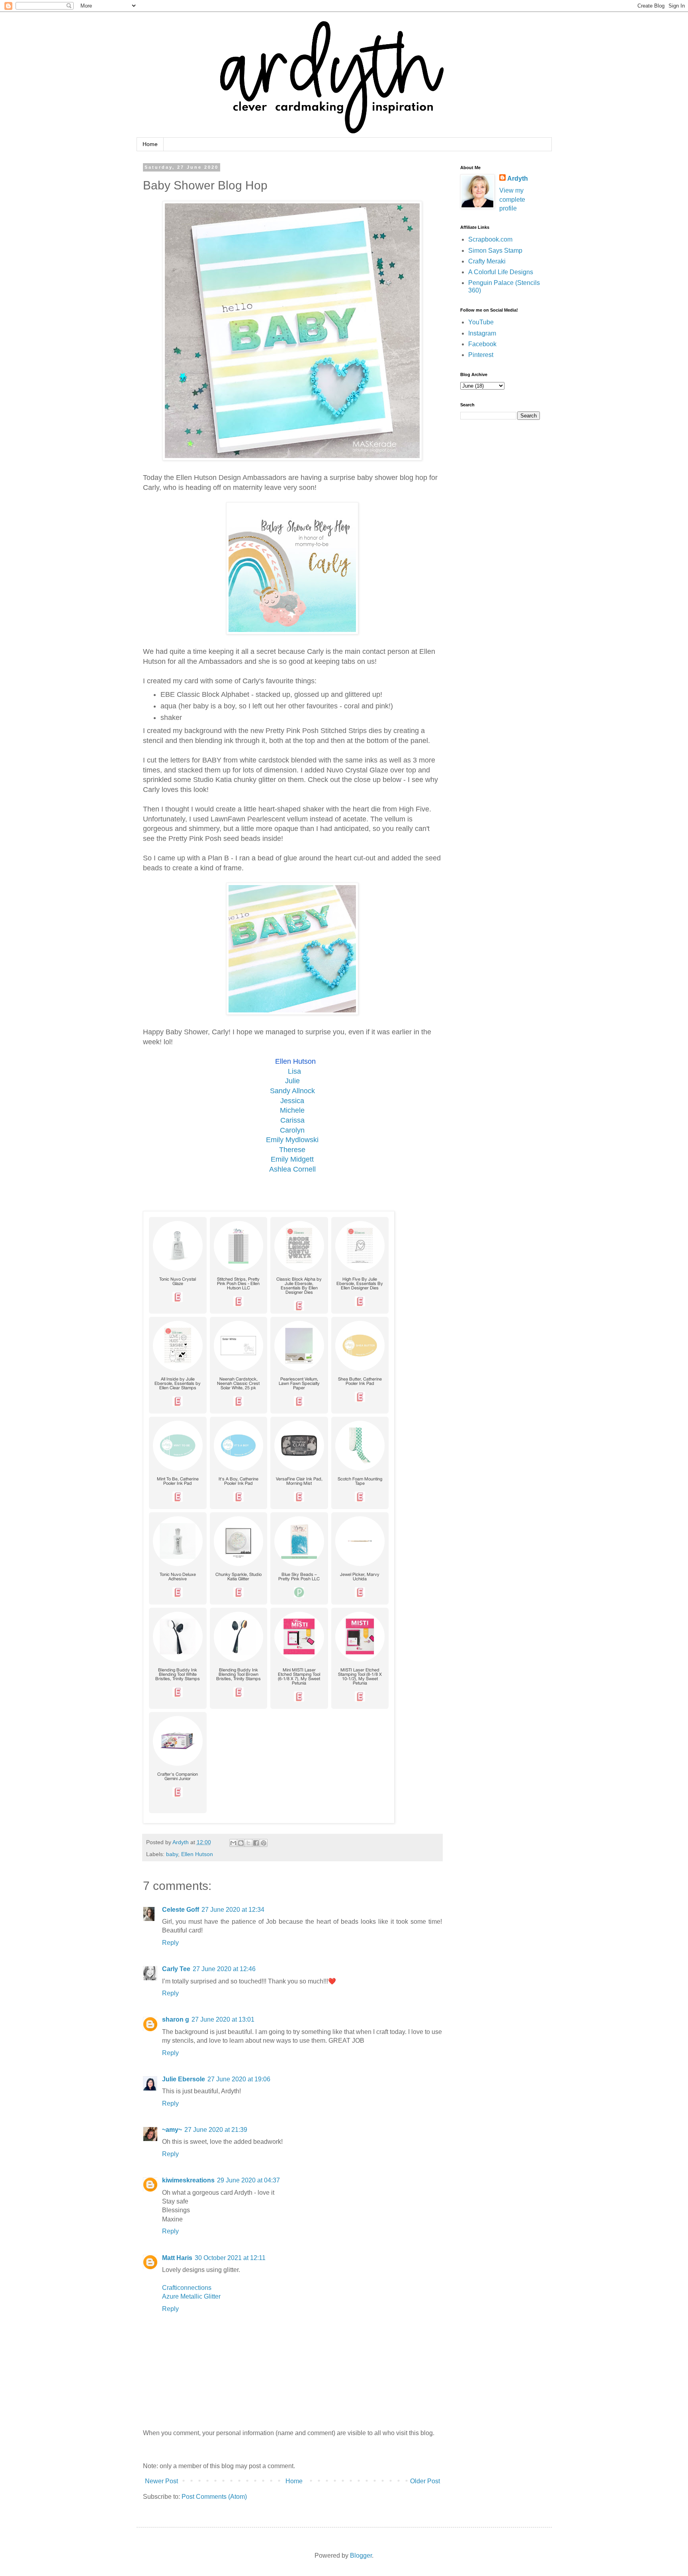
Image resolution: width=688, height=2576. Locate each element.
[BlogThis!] (241, 1843)
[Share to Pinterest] (264, 1843)
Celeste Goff (181, 1910)
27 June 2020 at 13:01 (223, 2019)
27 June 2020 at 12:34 (233, 1910)
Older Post (425, 2481)
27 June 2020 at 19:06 (239, 2079)
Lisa (294, 1071)
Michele (292, 1110)
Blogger (361, 2556)
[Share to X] (248, 1843)
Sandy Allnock (292, 1091)
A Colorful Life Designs (501, 272)
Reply (170, 1943)
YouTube (481, 322)
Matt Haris (177, 2258)
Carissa (292, 1120)
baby (172, 1854)
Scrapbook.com (490, 239)
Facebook (482, 344)
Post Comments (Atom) (214, 2497)
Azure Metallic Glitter (191, 2296)
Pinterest (481, 355)
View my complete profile (512, 199)
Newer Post (161, 2481)
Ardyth (518, 178)
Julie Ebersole (184, 2079)
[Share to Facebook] (256, 1843)
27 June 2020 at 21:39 (216, 2130)
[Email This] (233, 1843)
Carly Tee (176, 1969)
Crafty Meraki (487, 261)
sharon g (176, 2019)
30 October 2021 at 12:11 (230, 2258)
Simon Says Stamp (495, 251)
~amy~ (172, 2130)
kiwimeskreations (188, 2180)
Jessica (292, 1101)
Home (150, 144)
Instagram (482, 333)
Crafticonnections (187, 2288)
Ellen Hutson (295, 1061)
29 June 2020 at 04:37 (248, 2180)
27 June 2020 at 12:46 (224, 1969)
